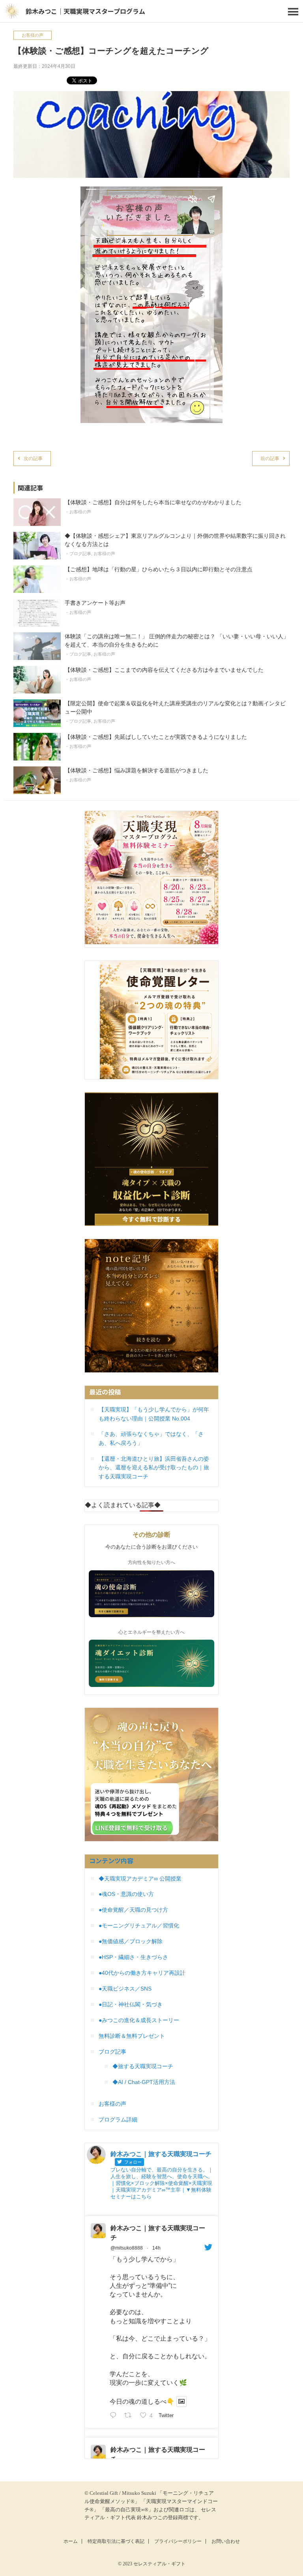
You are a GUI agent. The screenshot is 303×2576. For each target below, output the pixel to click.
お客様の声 (33, 35)
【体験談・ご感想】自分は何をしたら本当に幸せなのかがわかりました (153, 502)
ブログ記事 (80, 554)
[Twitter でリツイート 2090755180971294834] (130, 2416)
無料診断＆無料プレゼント (132, 2036)
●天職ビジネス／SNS (125, 1989)
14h (156, 2248)
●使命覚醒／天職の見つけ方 (133, 1910)
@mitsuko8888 (127, 2248)
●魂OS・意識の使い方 (126, 1894)
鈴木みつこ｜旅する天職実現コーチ (158, 2233)
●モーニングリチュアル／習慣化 (139, 1925)
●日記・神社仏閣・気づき (131, 2004)
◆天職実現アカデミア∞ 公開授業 (140, 1879)
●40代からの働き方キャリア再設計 (142, 1973)
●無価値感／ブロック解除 (131, 1941)
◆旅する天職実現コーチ (143, 2066)
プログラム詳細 (118, 2119)
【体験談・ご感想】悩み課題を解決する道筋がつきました (137, 770)
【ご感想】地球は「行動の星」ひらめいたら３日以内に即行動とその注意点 (159, 569)
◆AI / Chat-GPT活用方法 (144, 2082)
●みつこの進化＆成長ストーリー (139, 2020)
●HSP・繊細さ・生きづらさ (133, 1957)
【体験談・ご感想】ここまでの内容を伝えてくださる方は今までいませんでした (164, 670)
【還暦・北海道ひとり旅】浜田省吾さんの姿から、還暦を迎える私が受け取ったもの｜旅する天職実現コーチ (154, 1468)
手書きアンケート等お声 (95, 603)
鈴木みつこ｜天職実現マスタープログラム (85, 11)
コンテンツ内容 (111, 1860)
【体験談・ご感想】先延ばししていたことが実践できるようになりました (156, 737)
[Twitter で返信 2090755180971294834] (115, 2416)
